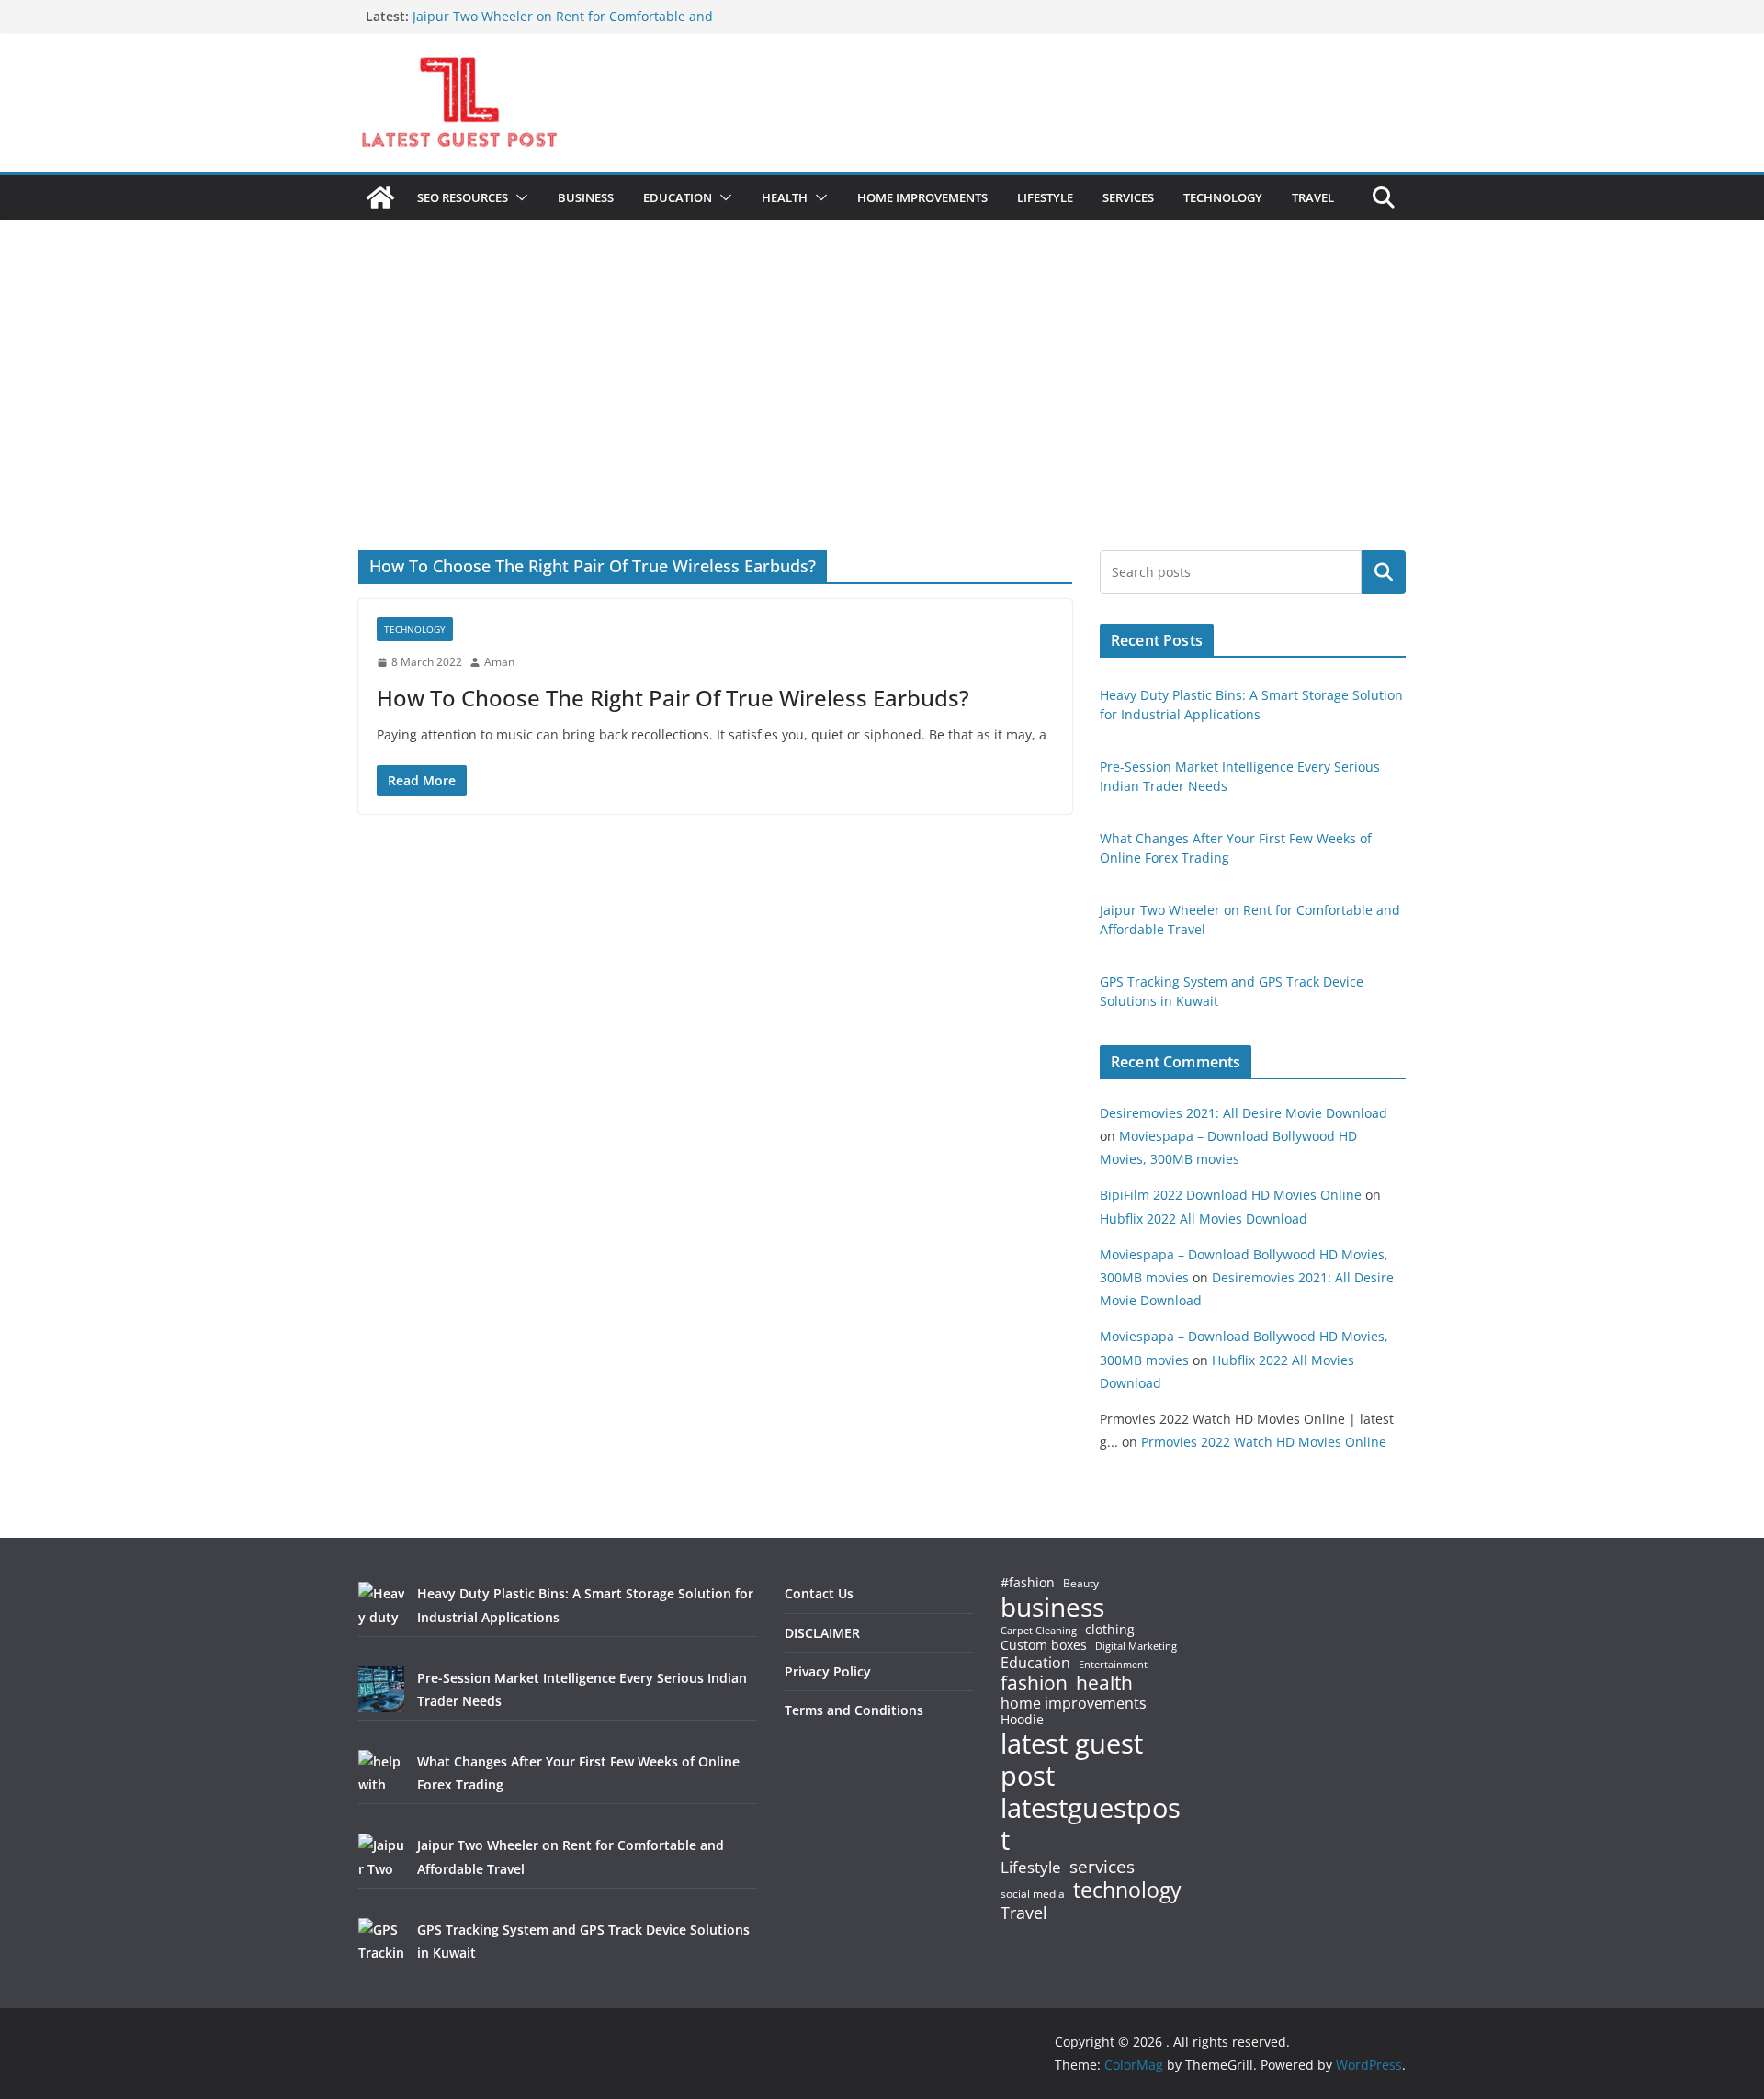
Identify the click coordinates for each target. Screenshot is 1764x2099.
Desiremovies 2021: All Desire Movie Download (1244, 1113)
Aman (499, 662)
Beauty (1081, 1584)
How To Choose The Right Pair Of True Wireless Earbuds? (673, 698)
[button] (518, 197)
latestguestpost (1091, 1824)
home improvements (1074, 1703)
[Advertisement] (882, 412)
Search (1384, 572)
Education (1035, 1663)
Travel (1024, 1913)
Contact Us (819, 1593)
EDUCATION (678, 197)
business (1052, 1607)
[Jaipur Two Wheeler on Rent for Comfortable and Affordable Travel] (381, 1856)
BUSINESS (586, 197)
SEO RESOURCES (463, 197)
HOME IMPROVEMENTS (922, 197)
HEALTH (785, 197)
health (1104, 1683)
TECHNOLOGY (1223, 197)
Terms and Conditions (854, 1710)
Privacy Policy (828, 1671)
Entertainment (1113, 1665)
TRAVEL (1313, 197)
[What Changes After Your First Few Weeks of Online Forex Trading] (381, 1773)
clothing (1110, 1630)
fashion (1034, 1683)
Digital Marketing (1136, 1647)
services (1102, 1866)
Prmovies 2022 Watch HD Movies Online (1264, 1442)
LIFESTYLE (1045, 197)
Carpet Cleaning (1039, 1631)
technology (1127, 1890)
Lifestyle (1031, 1868)
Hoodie (1022, 1720)
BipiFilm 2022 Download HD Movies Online (1231, 1195)
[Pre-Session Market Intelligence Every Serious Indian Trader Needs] (381, 1689)
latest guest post (1072, 1760)
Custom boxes (1044, 1645)
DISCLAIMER (822, 1633)
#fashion (1028, 1582)
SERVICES (1128, 197)
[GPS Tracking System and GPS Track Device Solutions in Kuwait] (381, 1941)
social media (1033, 1895)
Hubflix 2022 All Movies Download (1204, 1219)
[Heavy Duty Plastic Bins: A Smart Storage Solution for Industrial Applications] (381, 1605)
